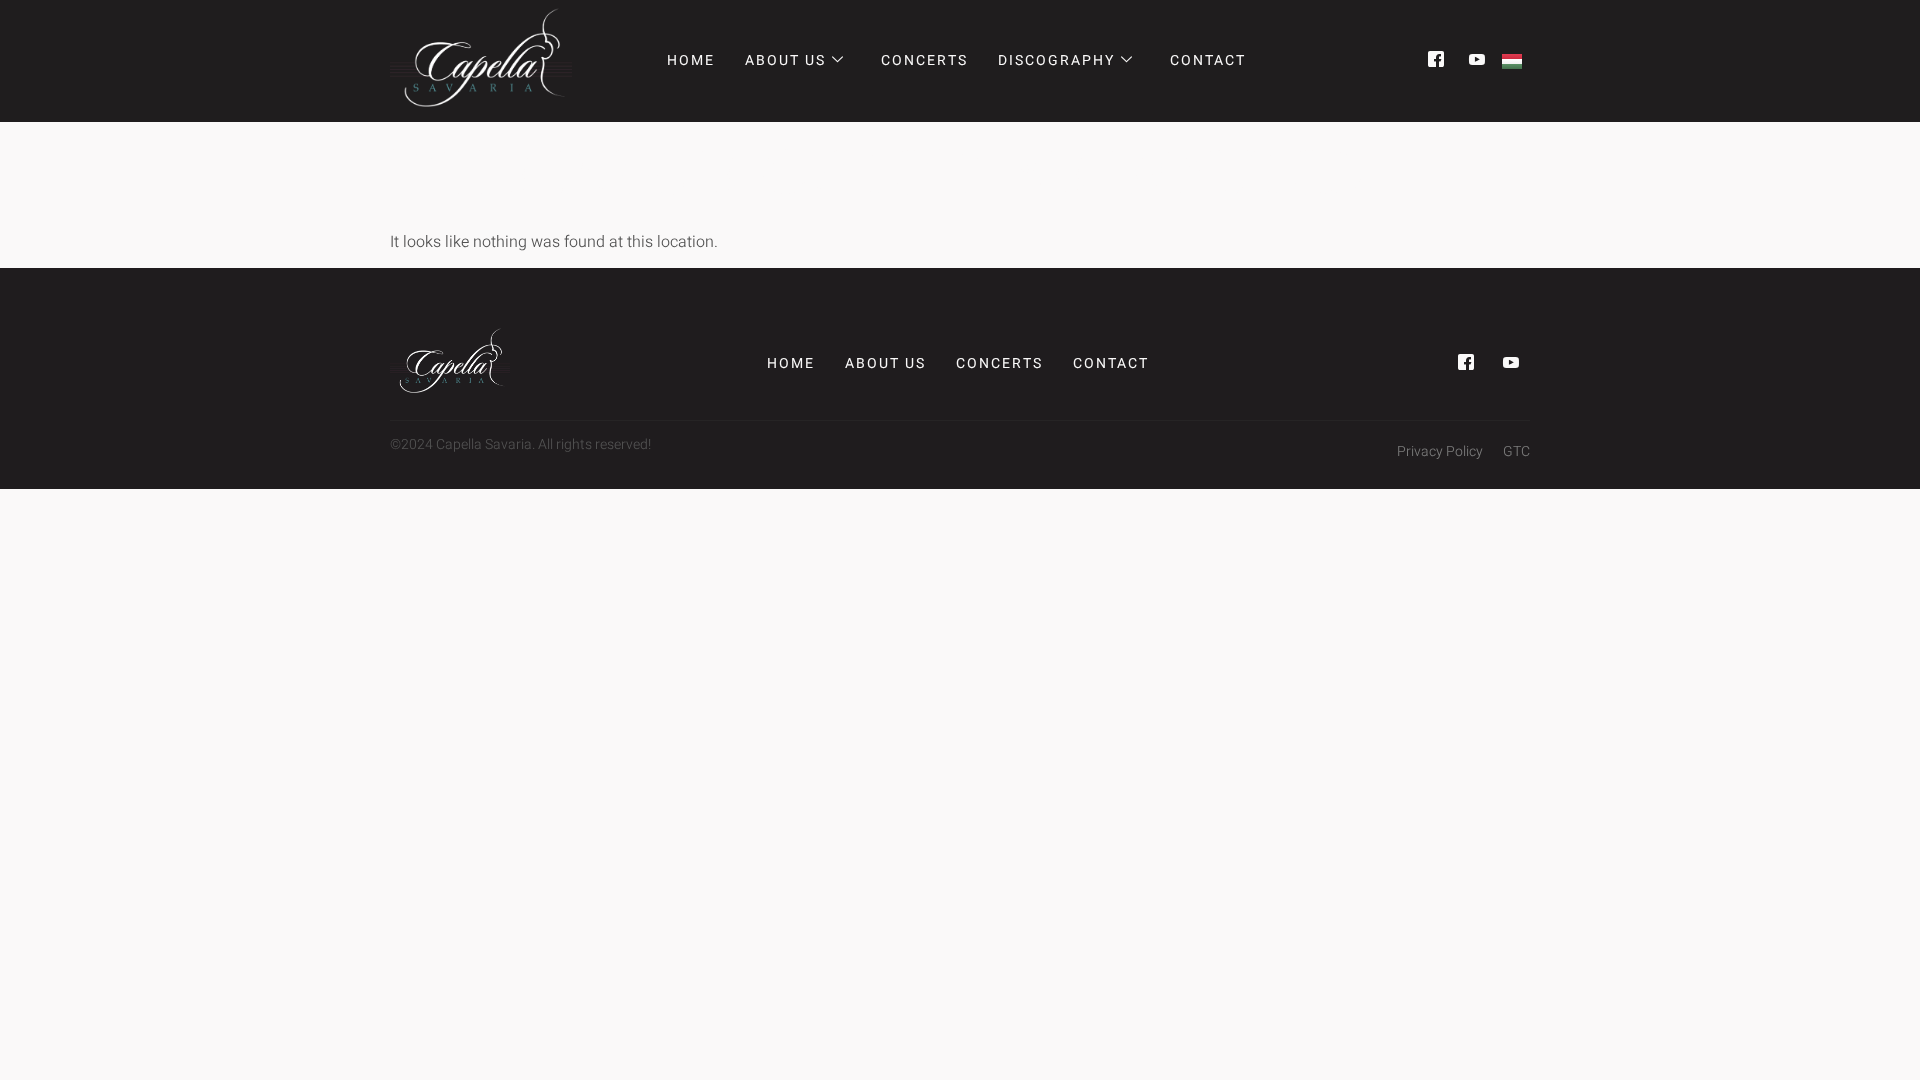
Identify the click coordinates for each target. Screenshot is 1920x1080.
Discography (1056, 60)
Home (691, 60)
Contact (1208, 60)
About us (785, 60)
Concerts (924, 60)
